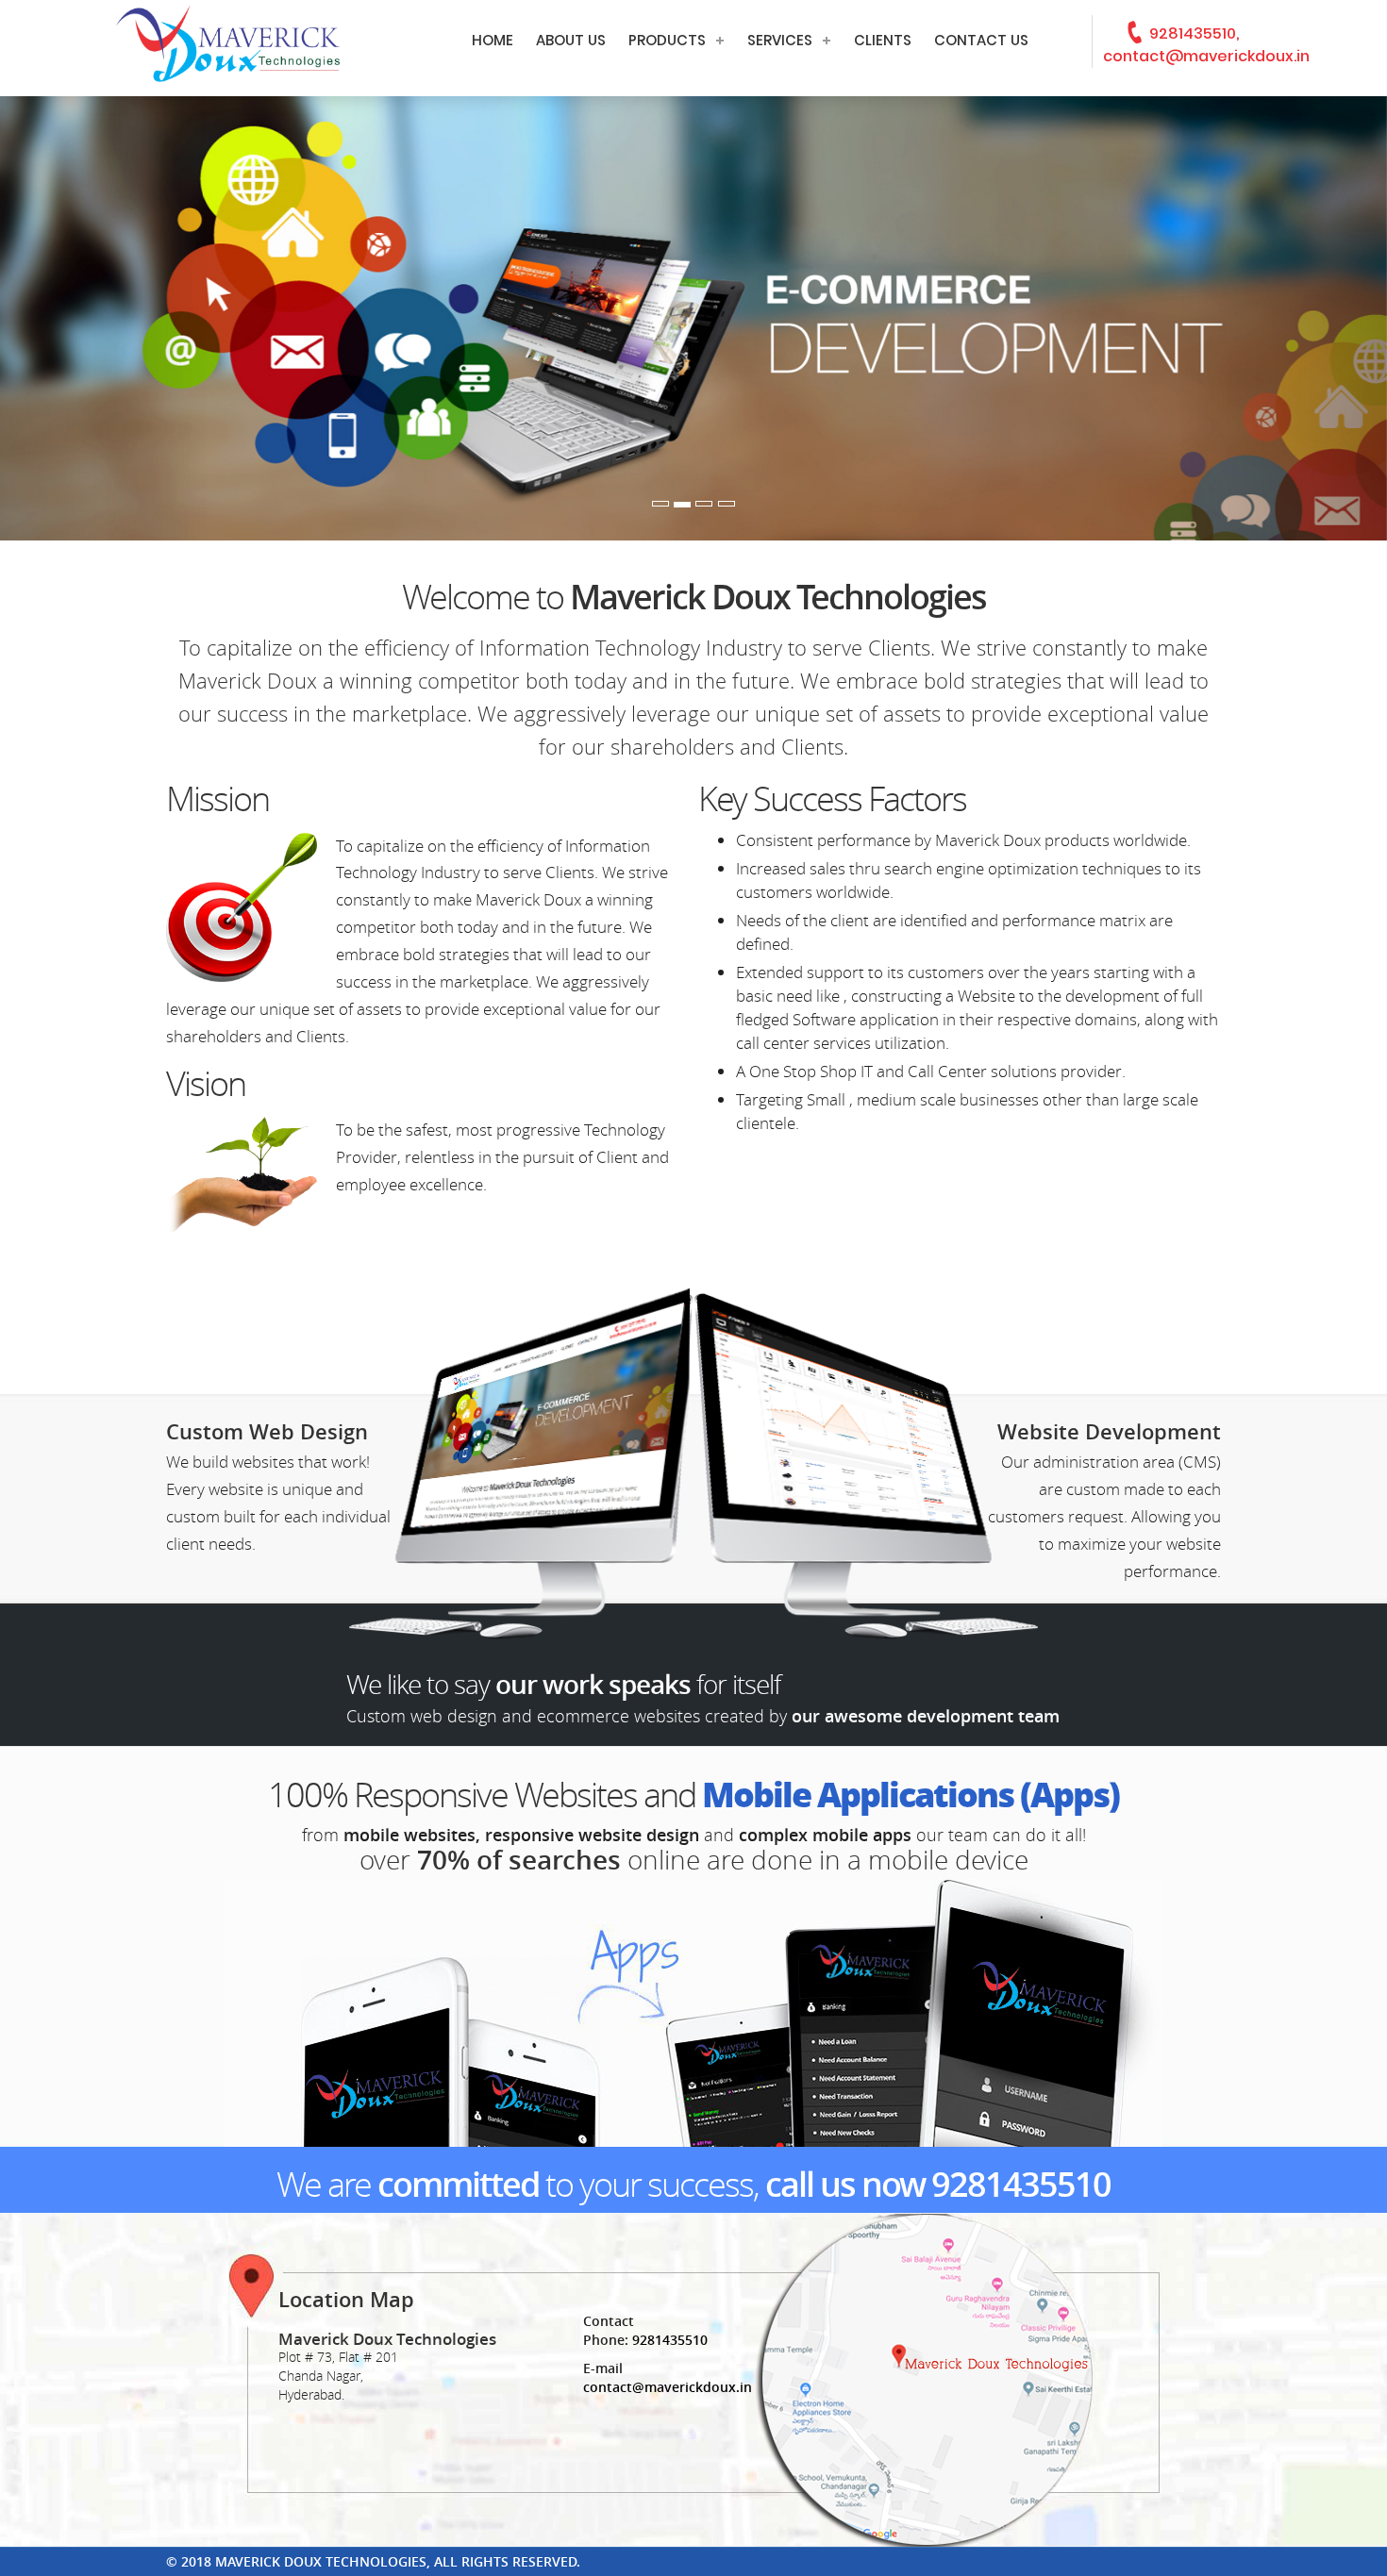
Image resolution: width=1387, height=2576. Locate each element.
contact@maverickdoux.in (668, 2387)
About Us (571, 40)
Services (780, 40)
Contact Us (981, 40)
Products (667, 40)
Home (493, 40)
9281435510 (1021, 2184)
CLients (883, 40)
